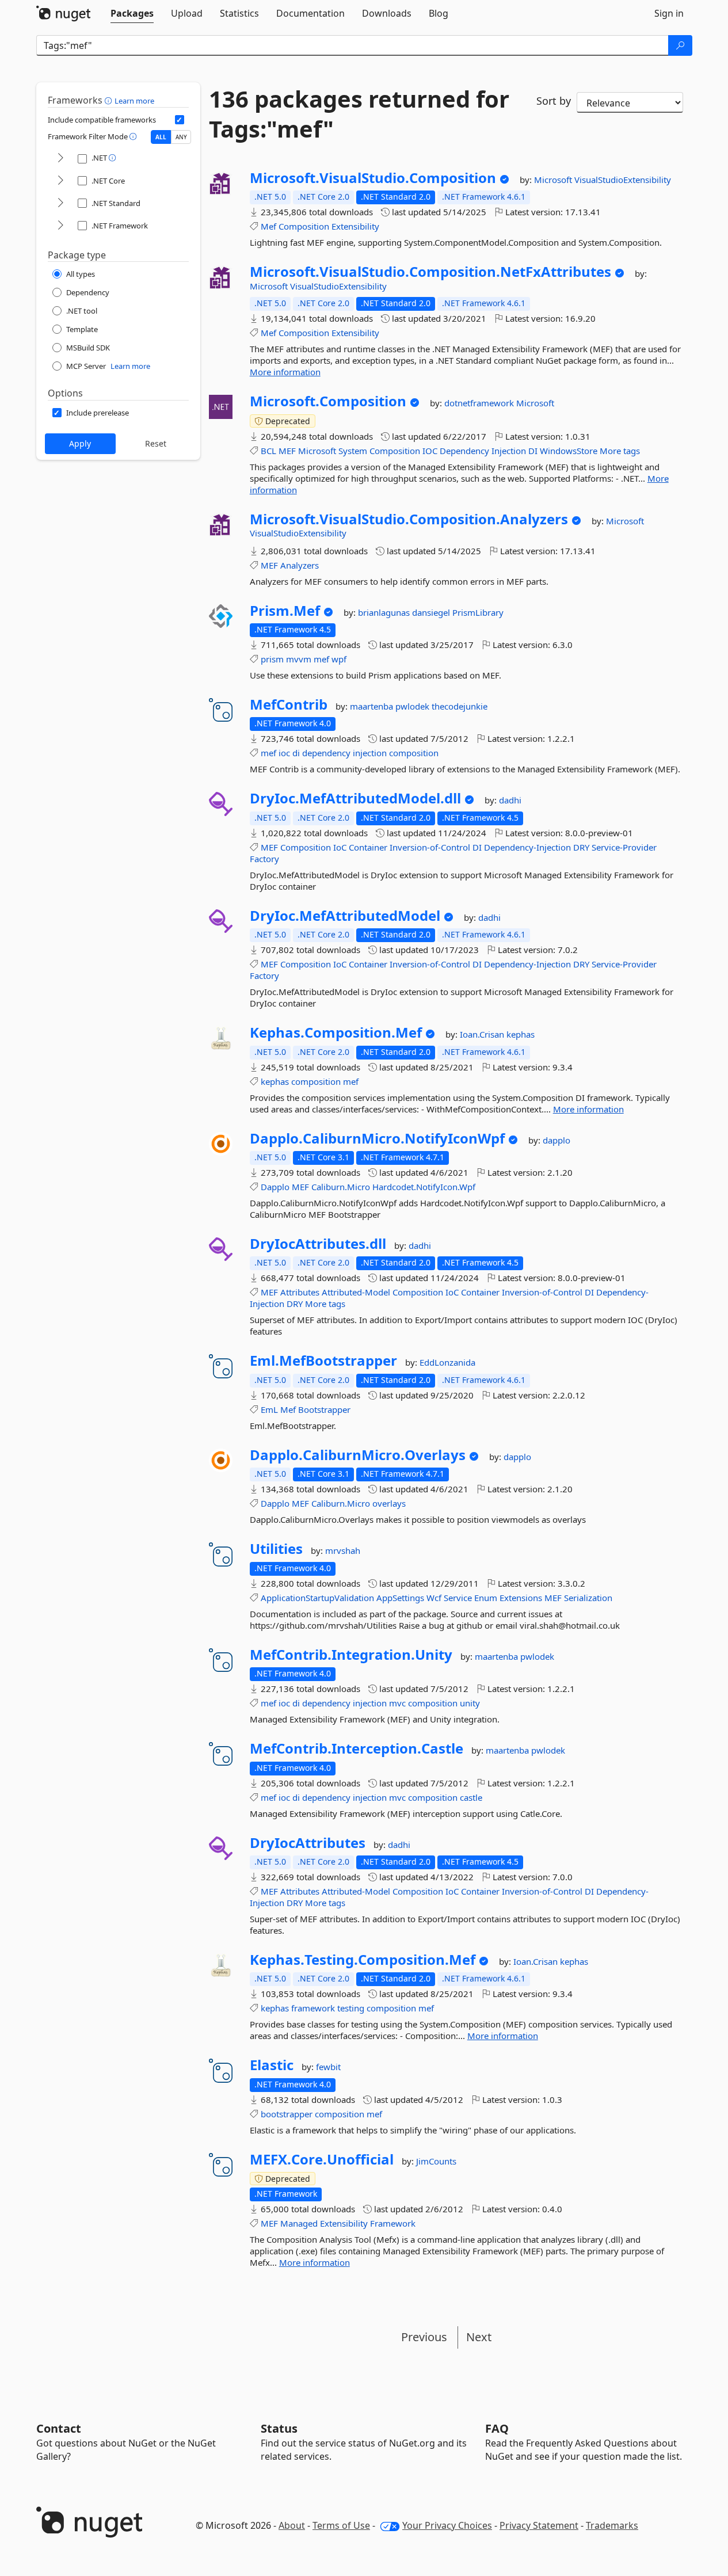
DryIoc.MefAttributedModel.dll (355, 798)
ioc (284, 753)
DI (533, 451)
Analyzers (300, 565)
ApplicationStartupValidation (317, 1598)
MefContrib (289, 704)
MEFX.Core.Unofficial (322, 2159)
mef (321, 659)
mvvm (299, 659)
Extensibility (355, 226)
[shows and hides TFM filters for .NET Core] (60, 181)
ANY (181, 137)
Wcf (434, 1598)
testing (351, 2008)
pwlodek (413, 706)
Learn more (134, 101)
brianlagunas (385, 612)
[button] (110, 100)
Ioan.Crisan (483, 1034)
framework (313, 2008)
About (292, 2525)
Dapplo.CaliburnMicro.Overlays (358, 1455)
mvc (397, 1703)
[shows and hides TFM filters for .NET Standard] (60, 203)
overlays (389, 1503)
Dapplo (275, 1187)
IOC (430, 451)
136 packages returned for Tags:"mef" (359, 114)
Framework (393, 2223)
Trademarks (612, 2525)
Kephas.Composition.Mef (336, 1032)
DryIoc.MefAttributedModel (345, 916)
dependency (326, 753)
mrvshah (343, 1550)
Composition (304, 226)
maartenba (373, 706)
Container (368, 847)
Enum (486, 1598)
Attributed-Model (356, 1292)
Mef (268, 226)
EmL (269, 1409)
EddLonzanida (447, 1362)
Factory (264, 859)
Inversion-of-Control (430, 847)
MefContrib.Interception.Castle (357, 1748)
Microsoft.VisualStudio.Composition (373, 178)
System (353, 451)
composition (414, 753)
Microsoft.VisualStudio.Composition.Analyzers (409, 519)
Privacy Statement (539, 2525)
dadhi (510, 800)
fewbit (328, 2067)
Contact (59, 2428)
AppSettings (400, 1598)
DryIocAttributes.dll (318, 1244)
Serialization (588, 1598)
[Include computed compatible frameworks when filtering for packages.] (180, 120)
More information (285, 372)
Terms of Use (341, 2525)
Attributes (300, 1292)
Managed (299, 2223)
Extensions (521, 1598)
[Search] (680, 45)
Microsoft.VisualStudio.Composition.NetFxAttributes (430, 272)
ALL (161, 137)
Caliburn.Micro (341, 1187)
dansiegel (432, 612)
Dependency (464, 451)
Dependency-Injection (527, 847)
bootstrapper (287, 2114)
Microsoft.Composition (328, 401)
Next (479, 2337)
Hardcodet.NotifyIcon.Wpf (424, 1187)
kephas (521, 1034)
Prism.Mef (285, 611)
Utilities (276, 1549)
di (296, 753)
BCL (268, 451)
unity (470, 1703)
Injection (509, 451)
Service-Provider (624, 847)
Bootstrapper (324, 1409)
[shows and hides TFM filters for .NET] (60, 159)
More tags (620, 451)
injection (370, 753)
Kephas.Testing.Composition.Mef (363, 1960)
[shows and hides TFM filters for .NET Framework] (60, 226)
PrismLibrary (478, 612)
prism (272, 659)
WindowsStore (569, 451)
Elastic (272, 2065)
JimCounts (436, 2161)
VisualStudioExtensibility (623, 180)
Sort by (554, 101)
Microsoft (554, 180)
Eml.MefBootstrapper (323, 1361)
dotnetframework (480, 403)
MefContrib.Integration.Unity (351, 1655)
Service (458, 1598)
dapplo (557, 1140)
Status (279, 2428)
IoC (340, 847)
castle (471, 1797)
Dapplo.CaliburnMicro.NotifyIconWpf (377, 1138)
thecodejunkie (460, 706)
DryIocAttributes (308, 1843)
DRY (581, 847)
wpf (339, 659)
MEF (287, 451)
